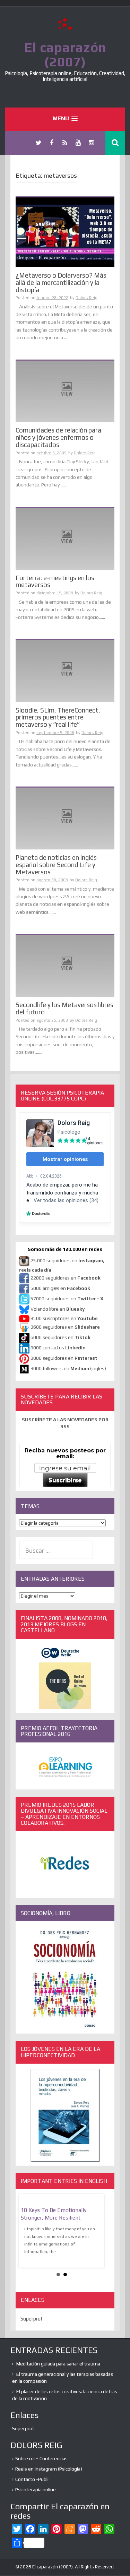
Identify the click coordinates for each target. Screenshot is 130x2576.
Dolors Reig (86, 298)
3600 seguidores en (65, 1327)
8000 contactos (58, 1348)
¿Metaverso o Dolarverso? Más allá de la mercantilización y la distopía (61, 282)
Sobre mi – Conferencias (41, 2458)
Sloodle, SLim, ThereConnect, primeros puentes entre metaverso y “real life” (58, 717)
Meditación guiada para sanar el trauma (58, 2364)
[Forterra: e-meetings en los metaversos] (65, 538)
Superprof (32, 2319)
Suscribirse (65, 1480)
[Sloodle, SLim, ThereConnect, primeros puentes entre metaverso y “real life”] (65, 671)
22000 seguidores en (66, 1278)
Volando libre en (58, 1309)
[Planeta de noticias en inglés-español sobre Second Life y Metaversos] (65, 818)
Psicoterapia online (36, 2490)
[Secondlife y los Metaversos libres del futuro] (65, 965)
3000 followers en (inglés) (68, 1368)
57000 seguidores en (66, 1299)
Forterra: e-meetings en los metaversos (55, 581)
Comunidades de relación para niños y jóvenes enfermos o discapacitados (58, 437)
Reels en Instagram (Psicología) (49, 2469)
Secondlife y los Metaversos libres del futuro (64, 1008)
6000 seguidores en (60, 1337)
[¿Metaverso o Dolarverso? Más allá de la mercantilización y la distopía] (65, 232)
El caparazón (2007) (65, 54)
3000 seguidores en (63, 1358)
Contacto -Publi (32, 2479)
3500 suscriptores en (64, 1318)
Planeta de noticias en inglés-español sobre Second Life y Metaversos (57, 865)
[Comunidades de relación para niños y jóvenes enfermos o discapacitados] (65, 391)
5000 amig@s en (60, 1288)
